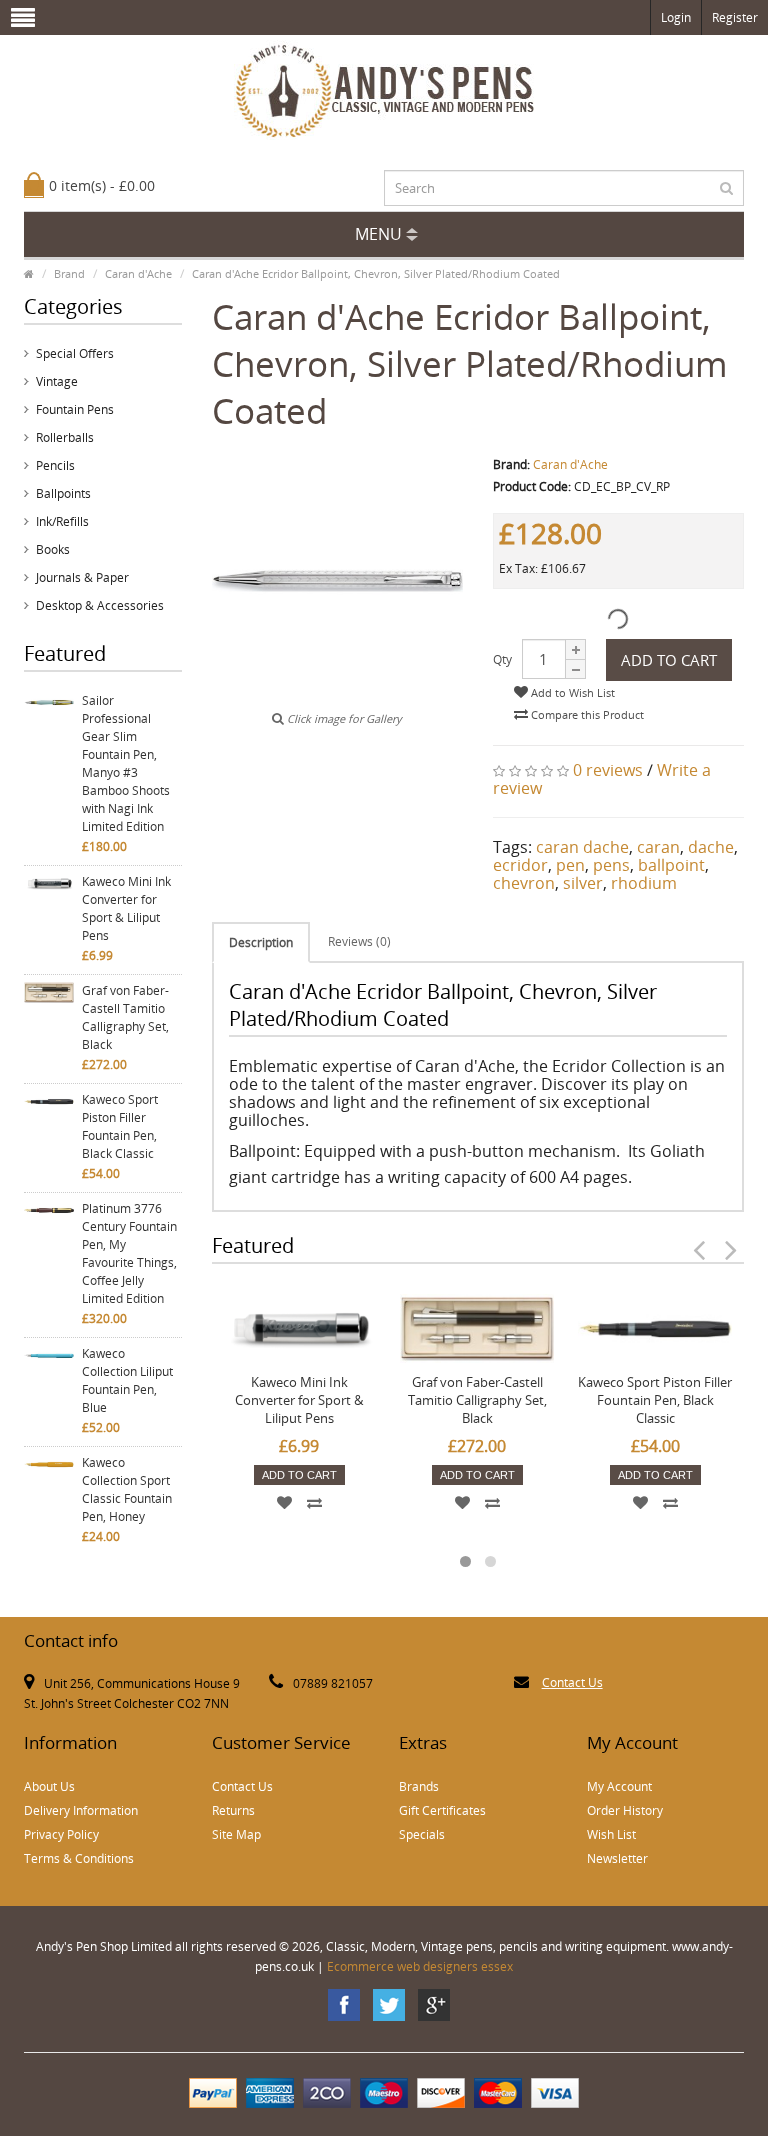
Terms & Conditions (79, 1858)
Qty (502, 659)
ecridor (520, 865)
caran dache (582, 847)
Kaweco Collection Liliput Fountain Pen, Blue (127, 1380)
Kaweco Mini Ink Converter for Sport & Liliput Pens (126, 908)
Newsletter (617, 1858)
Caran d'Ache (138, 273)
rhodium (644, 883)
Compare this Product (586, 714)
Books (53, 549)
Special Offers (75, 353)
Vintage (57, 381)
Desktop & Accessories (100, 605)
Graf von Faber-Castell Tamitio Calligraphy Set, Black (125, 1017)
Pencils (55, 465)
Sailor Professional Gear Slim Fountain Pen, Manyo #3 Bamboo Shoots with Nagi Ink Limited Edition (126, 763)
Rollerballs (65, 437)
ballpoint (671, 865)
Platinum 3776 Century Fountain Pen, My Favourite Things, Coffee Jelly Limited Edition (129, 1253)
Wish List (611, 1834)
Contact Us (572, 1682)
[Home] (29, 273)
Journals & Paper (82, 577)
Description (261, 942)
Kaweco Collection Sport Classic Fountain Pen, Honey (127, 1489)
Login (676, 17)
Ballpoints (63, 493)
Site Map (236, 1834)
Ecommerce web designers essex (420, 1966)
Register (735, 17)
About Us (49, 1786)
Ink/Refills (62, 521)
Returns (233, 1810)
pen (570, 865)
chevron (524, 883)
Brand (69, 273)
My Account (619, 1786)
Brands (419, 1786)
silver (583, 883)
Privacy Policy (61, 1834)
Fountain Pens (75, 409)
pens (611, 865)
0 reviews (608, 770)
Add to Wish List (571, 692)
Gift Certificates (442, 1810)
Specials (422, 1834)
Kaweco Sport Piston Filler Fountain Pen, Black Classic (120, 1126)
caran (658, 847)
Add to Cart (669, 660)
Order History (625, 1810)
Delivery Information (81, 1810)
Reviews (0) (359, 941)
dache (711, 847)
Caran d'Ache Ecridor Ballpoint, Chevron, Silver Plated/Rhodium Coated (376, 273)
